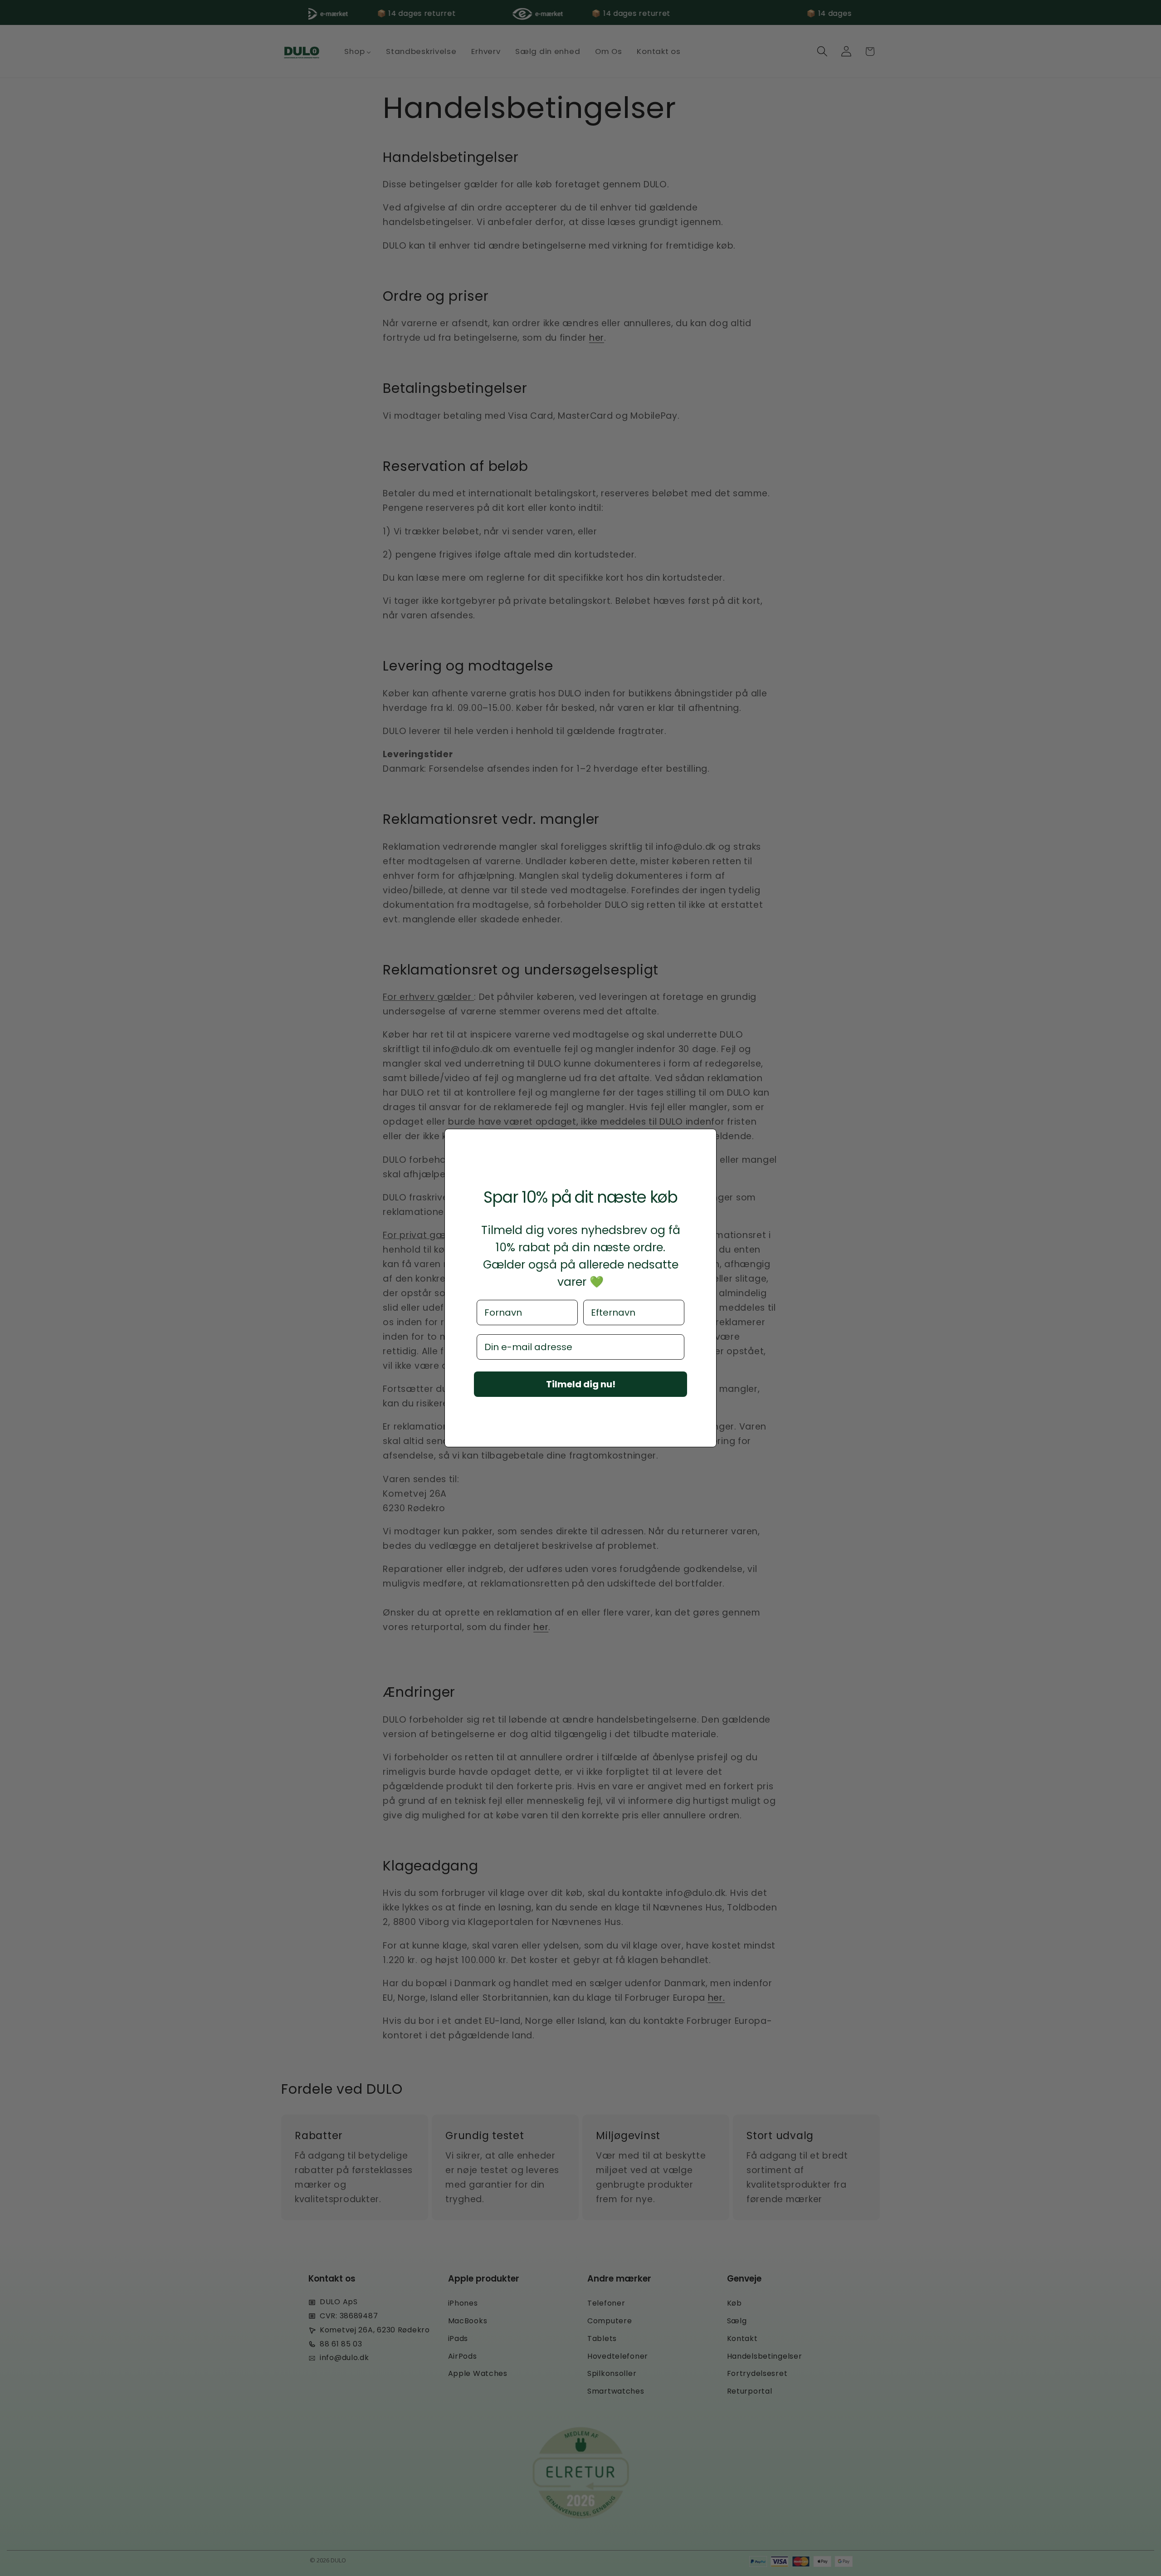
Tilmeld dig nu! (581, 1384)
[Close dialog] (707, 1139)
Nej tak (580, 1408)
